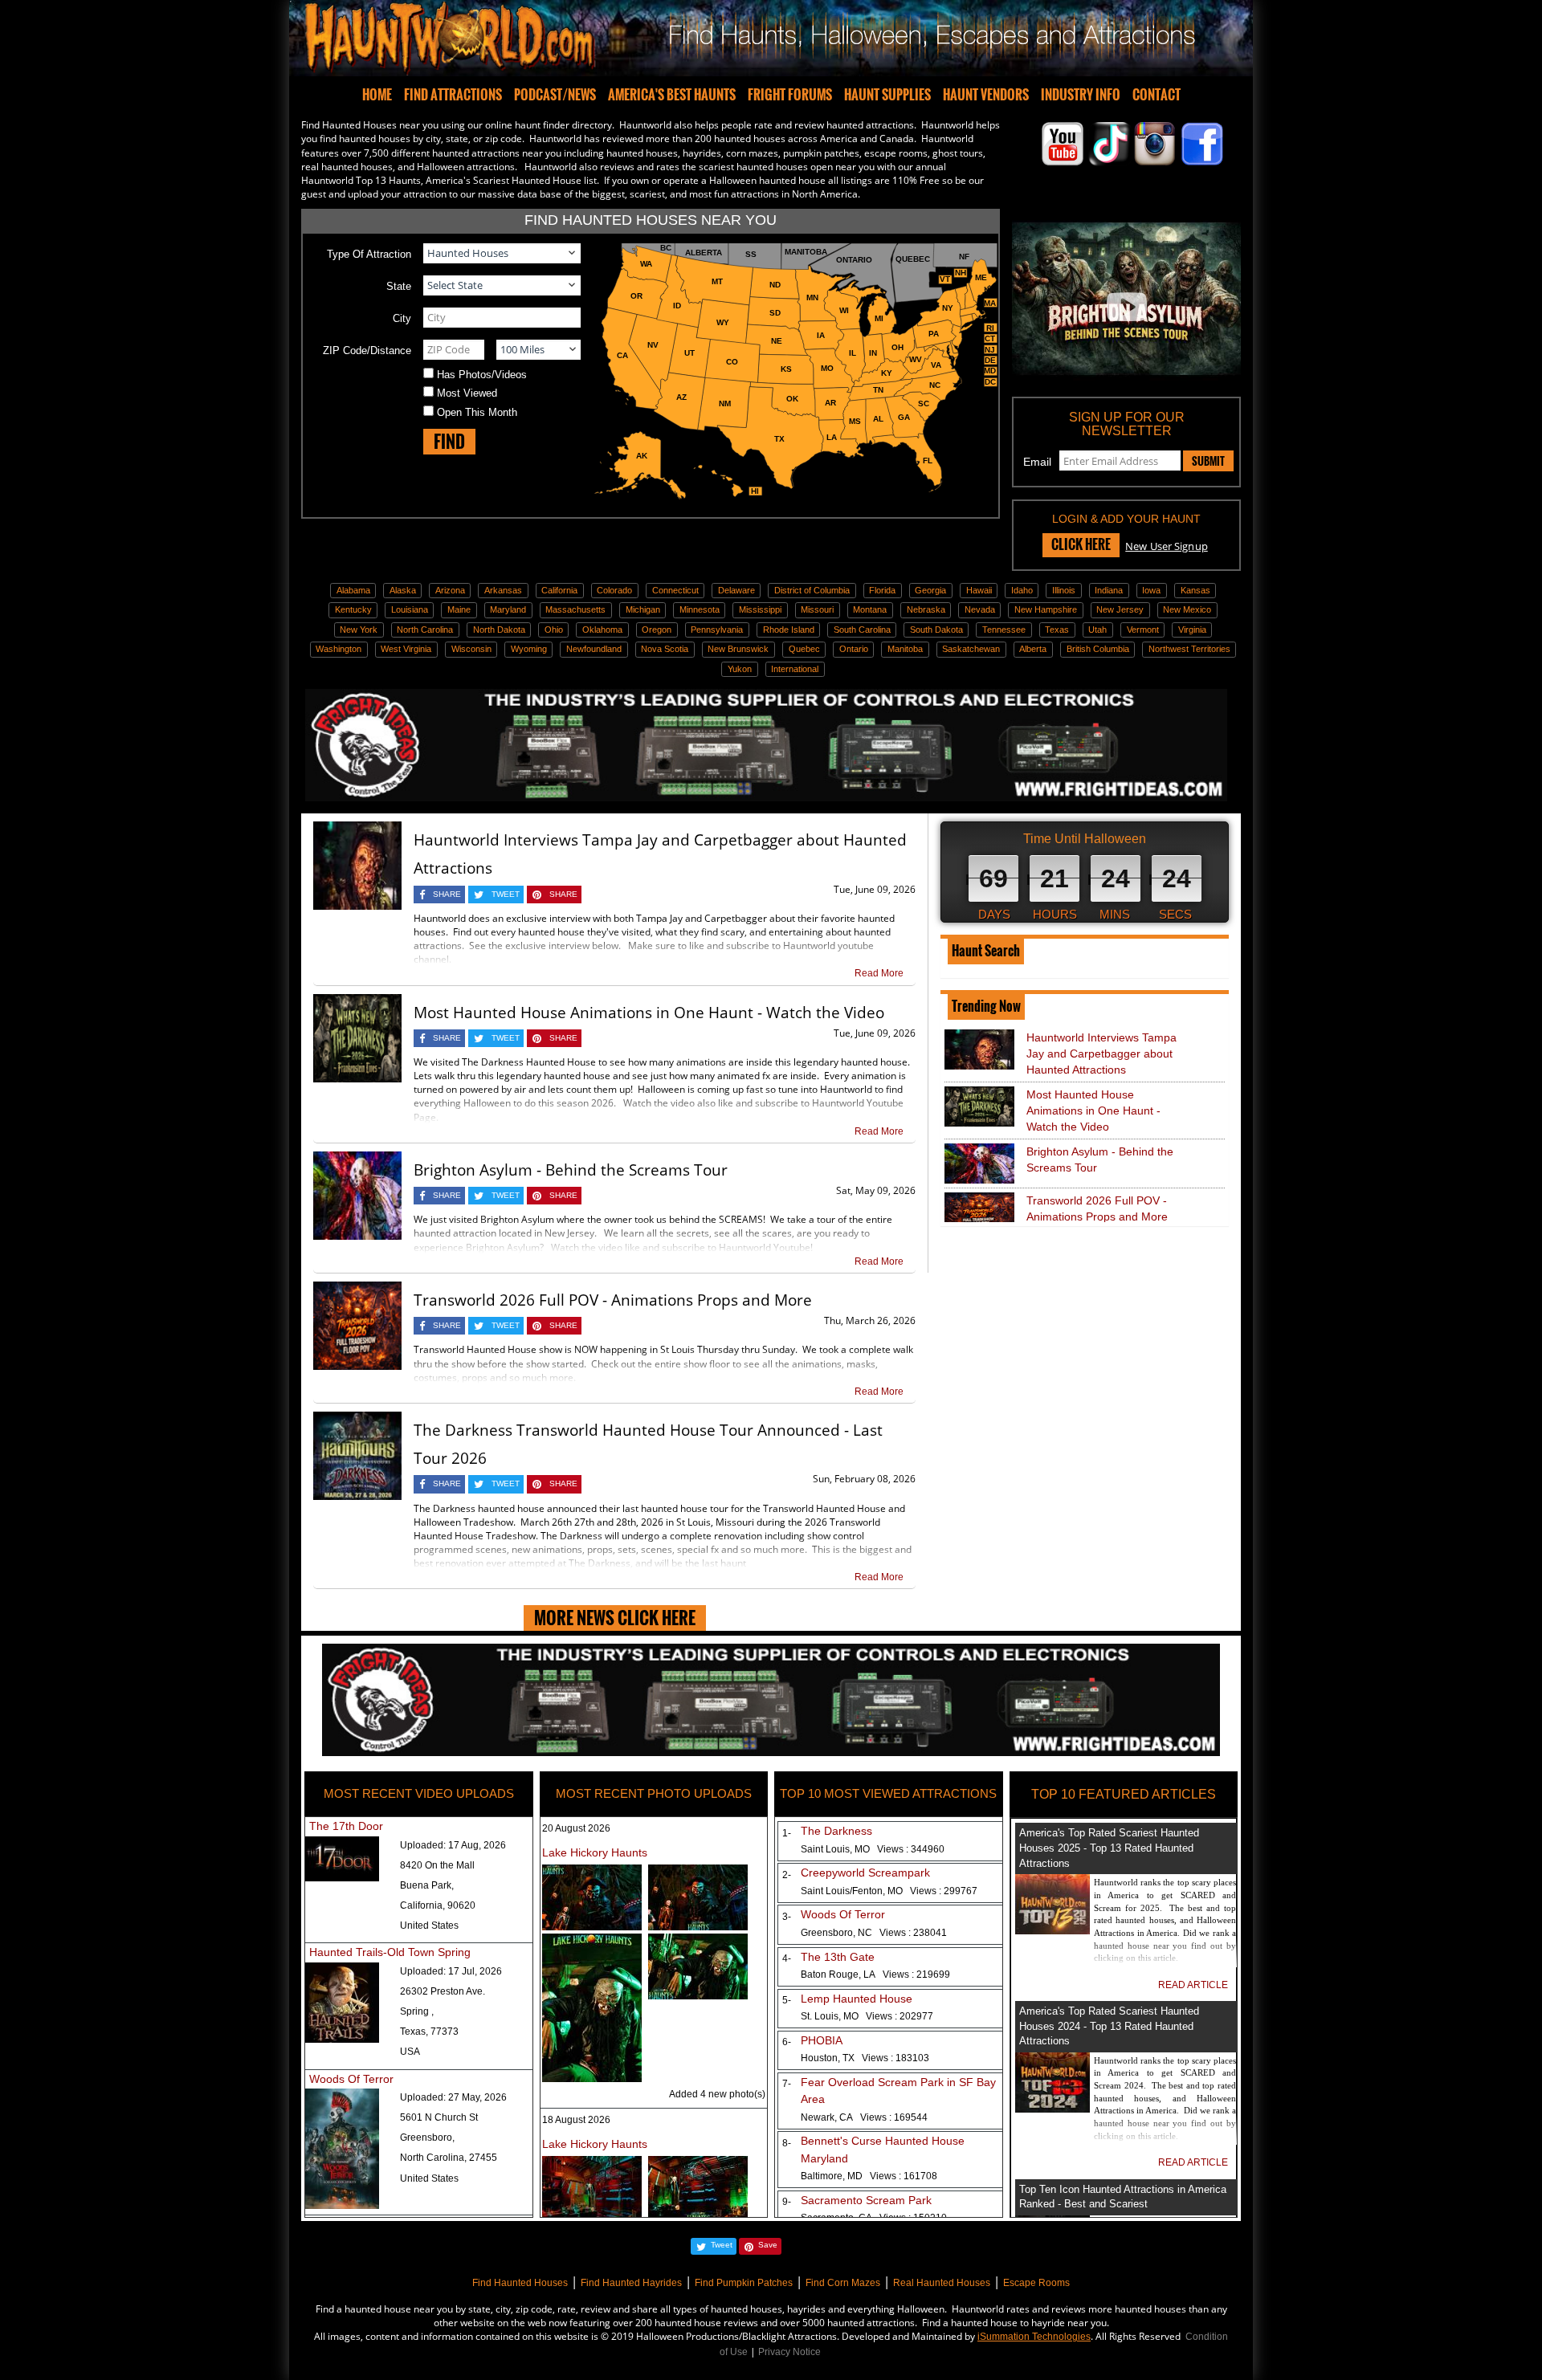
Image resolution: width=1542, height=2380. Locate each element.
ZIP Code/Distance (367, 350)
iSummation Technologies (1034, 2337)
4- (783, 1958)
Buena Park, (427, 1885)
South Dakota (936, 630)
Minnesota (700, 609)
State (399, 286)
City (402, 318)
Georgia (930, 590)
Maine (459, 609)
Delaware (736, 590)
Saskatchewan (971, 649)
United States (429, 1926)
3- (783, 1917)
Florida (882, 590)
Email (1037, 462)
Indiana (1109, 590)
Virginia (1192, 630)
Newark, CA (864, 2117)
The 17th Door (346, 1826)
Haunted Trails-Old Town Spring (390, 1952)
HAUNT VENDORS (986, 95)
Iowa (1151, 590)
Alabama (353, 590)
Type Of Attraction (369, 254)
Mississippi (760, 609)
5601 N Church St (439, 2117)
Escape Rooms (1036, 2283)
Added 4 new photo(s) (717, 2094)
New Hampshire (1046, 609)
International (795, 669)
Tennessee (1004, 630)
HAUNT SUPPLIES (887, 95)
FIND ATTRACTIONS (453, 95)
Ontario (854, 649)
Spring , (417, 2011)
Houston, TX (865, 2058)
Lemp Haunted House (857, 1999)
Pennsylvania (717, 630)
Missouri (817, 609)
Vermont (1143, 630)
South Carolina (862, 630)
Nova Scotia (665, 649)
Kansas (1195, 590)
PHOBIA (822, 2040)
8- (783, 2143)
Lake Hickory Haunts (595, 1852)
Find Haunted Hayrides (631, 2283)
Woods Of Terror (351, 2079)
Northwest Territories (1189, 649)
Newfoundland (594, 649)
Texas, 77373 (429, 2032)
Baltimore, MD (869, 2176)
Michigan (643, 609)
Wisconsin (471, 649)
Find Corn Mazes (843, 2283)
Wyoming (529, 649)
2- (783, 1875)
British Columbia (1098, 649)
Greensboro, (427, 2138)
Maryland (508, 609)
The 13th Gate (838, 1957)
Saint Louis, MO (873, 1849)
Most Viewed (467, 393)
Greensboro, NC (874, 1933)
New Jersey (1120, 609)
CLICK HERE (1081, 544)
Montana (870, 609)
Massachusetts (575, 609)
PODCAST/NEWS (555, 95)
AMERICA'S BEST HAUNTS (672, 95)
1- (783, 1833)
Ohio (554, 630)
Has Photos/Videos (482, 375)
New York (359, 630)
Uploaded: (453, 1845)
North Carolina (425, 630)
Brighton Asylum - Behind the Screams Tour (571, 1170)
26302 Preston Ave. (443, 1991)
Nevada (980, 609)
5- (783, 2000)
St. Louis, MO (867, 2016)
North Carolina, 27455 (449, 2158)
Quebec (804, 649)
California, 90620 (438, 1905)
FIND (449, 441)
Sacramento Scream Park (866, 2200)
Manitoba (905, 649)
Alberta (1033, 649)
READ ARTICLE (1193, 1985)
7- (783, 2084)
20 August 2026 (576, 1828)
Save (768, 2245)
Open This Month (477, 412)
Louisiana (410, 609)
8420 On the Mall (437, 1865)
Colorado (614, 590)
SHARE (447, 894)
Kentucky (353, 609)
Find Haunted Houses (520, 2283)
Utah (1097, 630)
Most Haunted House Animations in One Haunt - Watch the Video (649, 1013)
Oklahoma (602, 630)
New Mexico (1187, 609)
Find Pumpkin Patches (744, 2283)
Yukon (740, 669)
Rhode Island (789, 630)
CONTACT (1156, 95)
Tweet (722, 2245)
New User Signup (1167, 546)
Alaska (403, 590)
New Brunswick (738, 649)
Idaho (1022, 590)
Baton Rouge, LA (875, 1975)
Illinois (1064, 590)
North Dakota (499, 630)
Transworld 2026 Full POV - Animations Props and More (613, 1300)
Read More (879, 973)
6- (783, 2042)
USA (410, 2052)
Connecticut (675, 590)
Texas (1057, 630)
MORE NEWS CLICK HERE (615, 1618)
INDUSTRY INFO (1081, 95)
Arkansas (503, 590)
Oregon (657, 630)
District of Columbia (812, 590)
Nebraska (926, 609)
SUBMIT (1208, 461)
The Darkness (836, 1831)
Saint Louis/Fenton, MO (889, 1891)
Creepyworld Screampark (865, 1873)
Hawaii (979, 590)
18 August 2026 (576, 2120)
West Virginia (406, 649)
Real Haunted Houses (942, 2283)
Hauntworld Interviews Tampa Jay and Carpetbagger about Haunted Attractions (1101, 1053)
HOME (377, 95)
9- (783, 2202)
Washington (339, 649)
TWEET (506, 894)
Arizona (450, 590)
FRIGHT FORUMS (790, 95)
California (559, 590)
